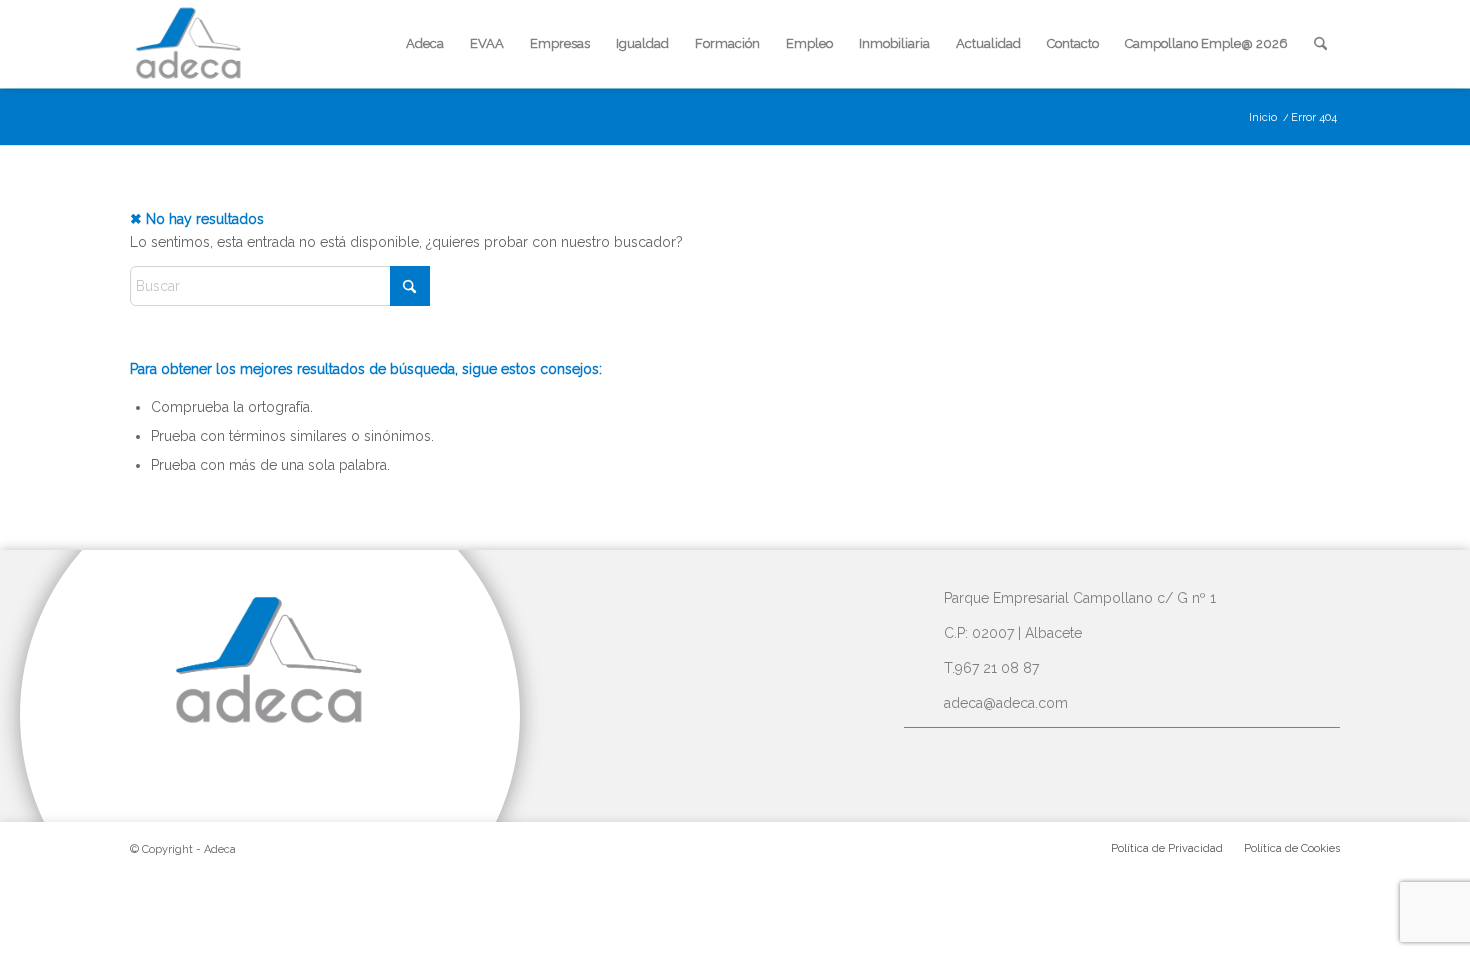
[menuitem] (425, 44)
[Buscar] (1320, 44)
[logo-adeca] (189, 44)
